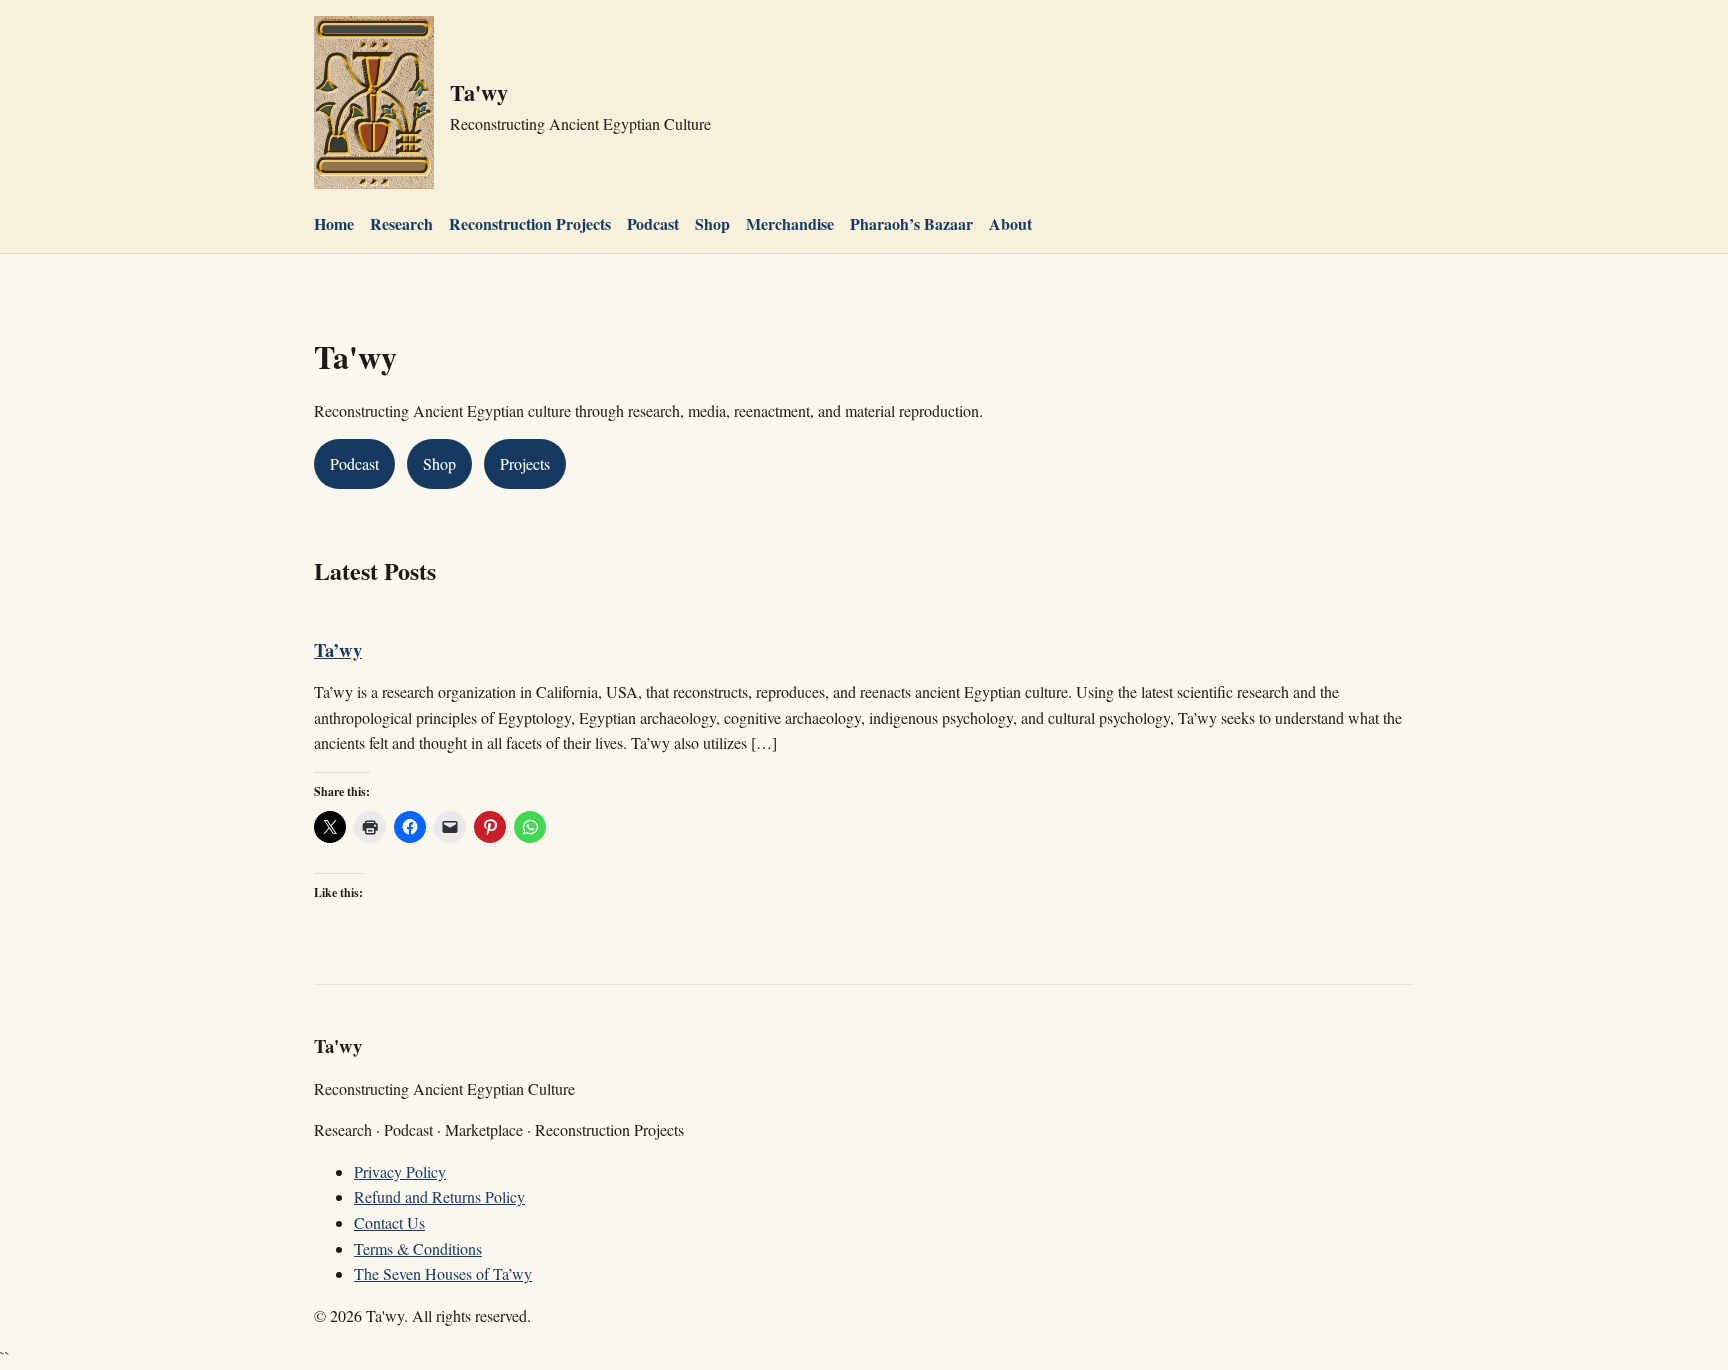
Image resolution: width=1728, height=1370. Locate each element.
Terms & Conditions (418, 1248)
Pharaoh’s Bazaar (911, 223)
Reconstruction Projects (530, 223)
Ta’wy (338, 649)
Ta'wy (479, 92)
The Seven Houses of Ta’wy (443, 1273)
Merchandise (790, 223)
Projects (525, 463)
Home (334, 223)
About (1010, 223)
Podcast (653, 223)
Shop (712, 223)
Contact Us (389, 1222)
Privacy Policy (400, 1171)
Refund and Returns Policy (439, 1196)
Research (401, 223)
